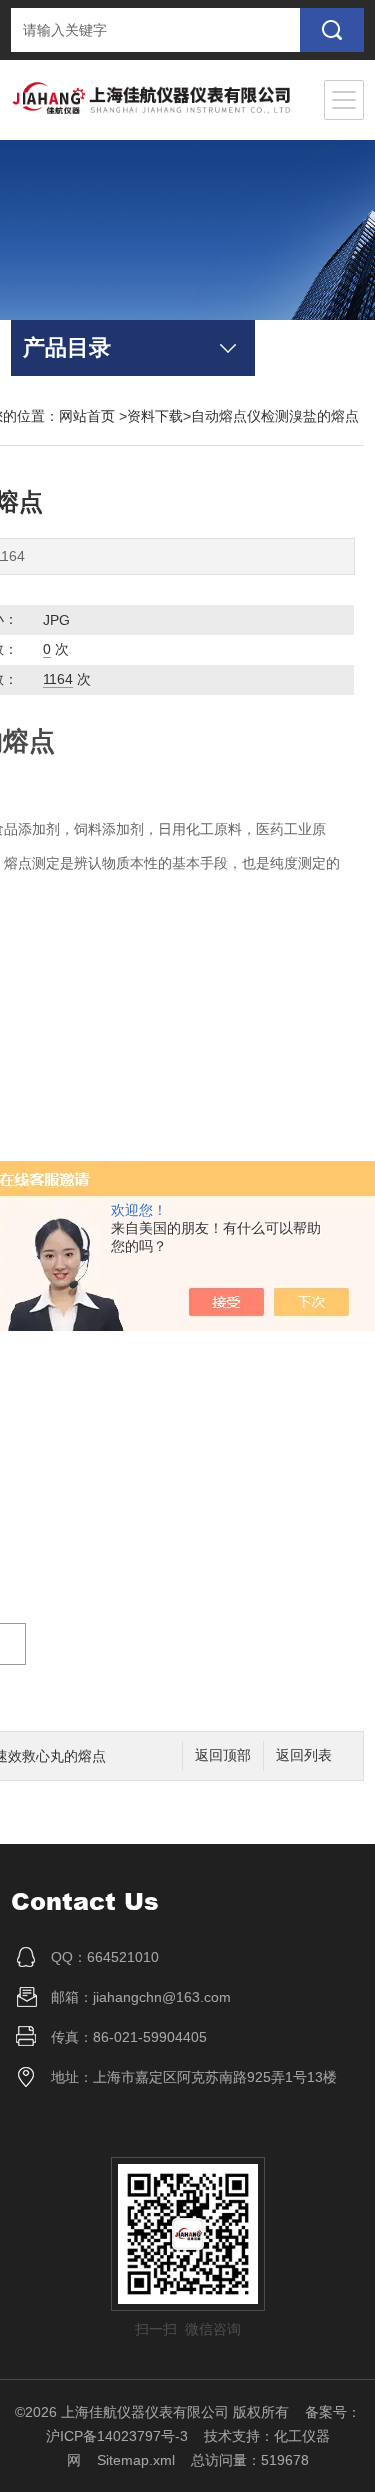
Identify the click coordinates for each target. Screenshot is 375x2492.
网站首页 (87, 416)
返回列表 (304, 1755)
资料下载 (155, 416)
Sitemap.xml (136, 2460)
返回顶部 (223, 1755)
